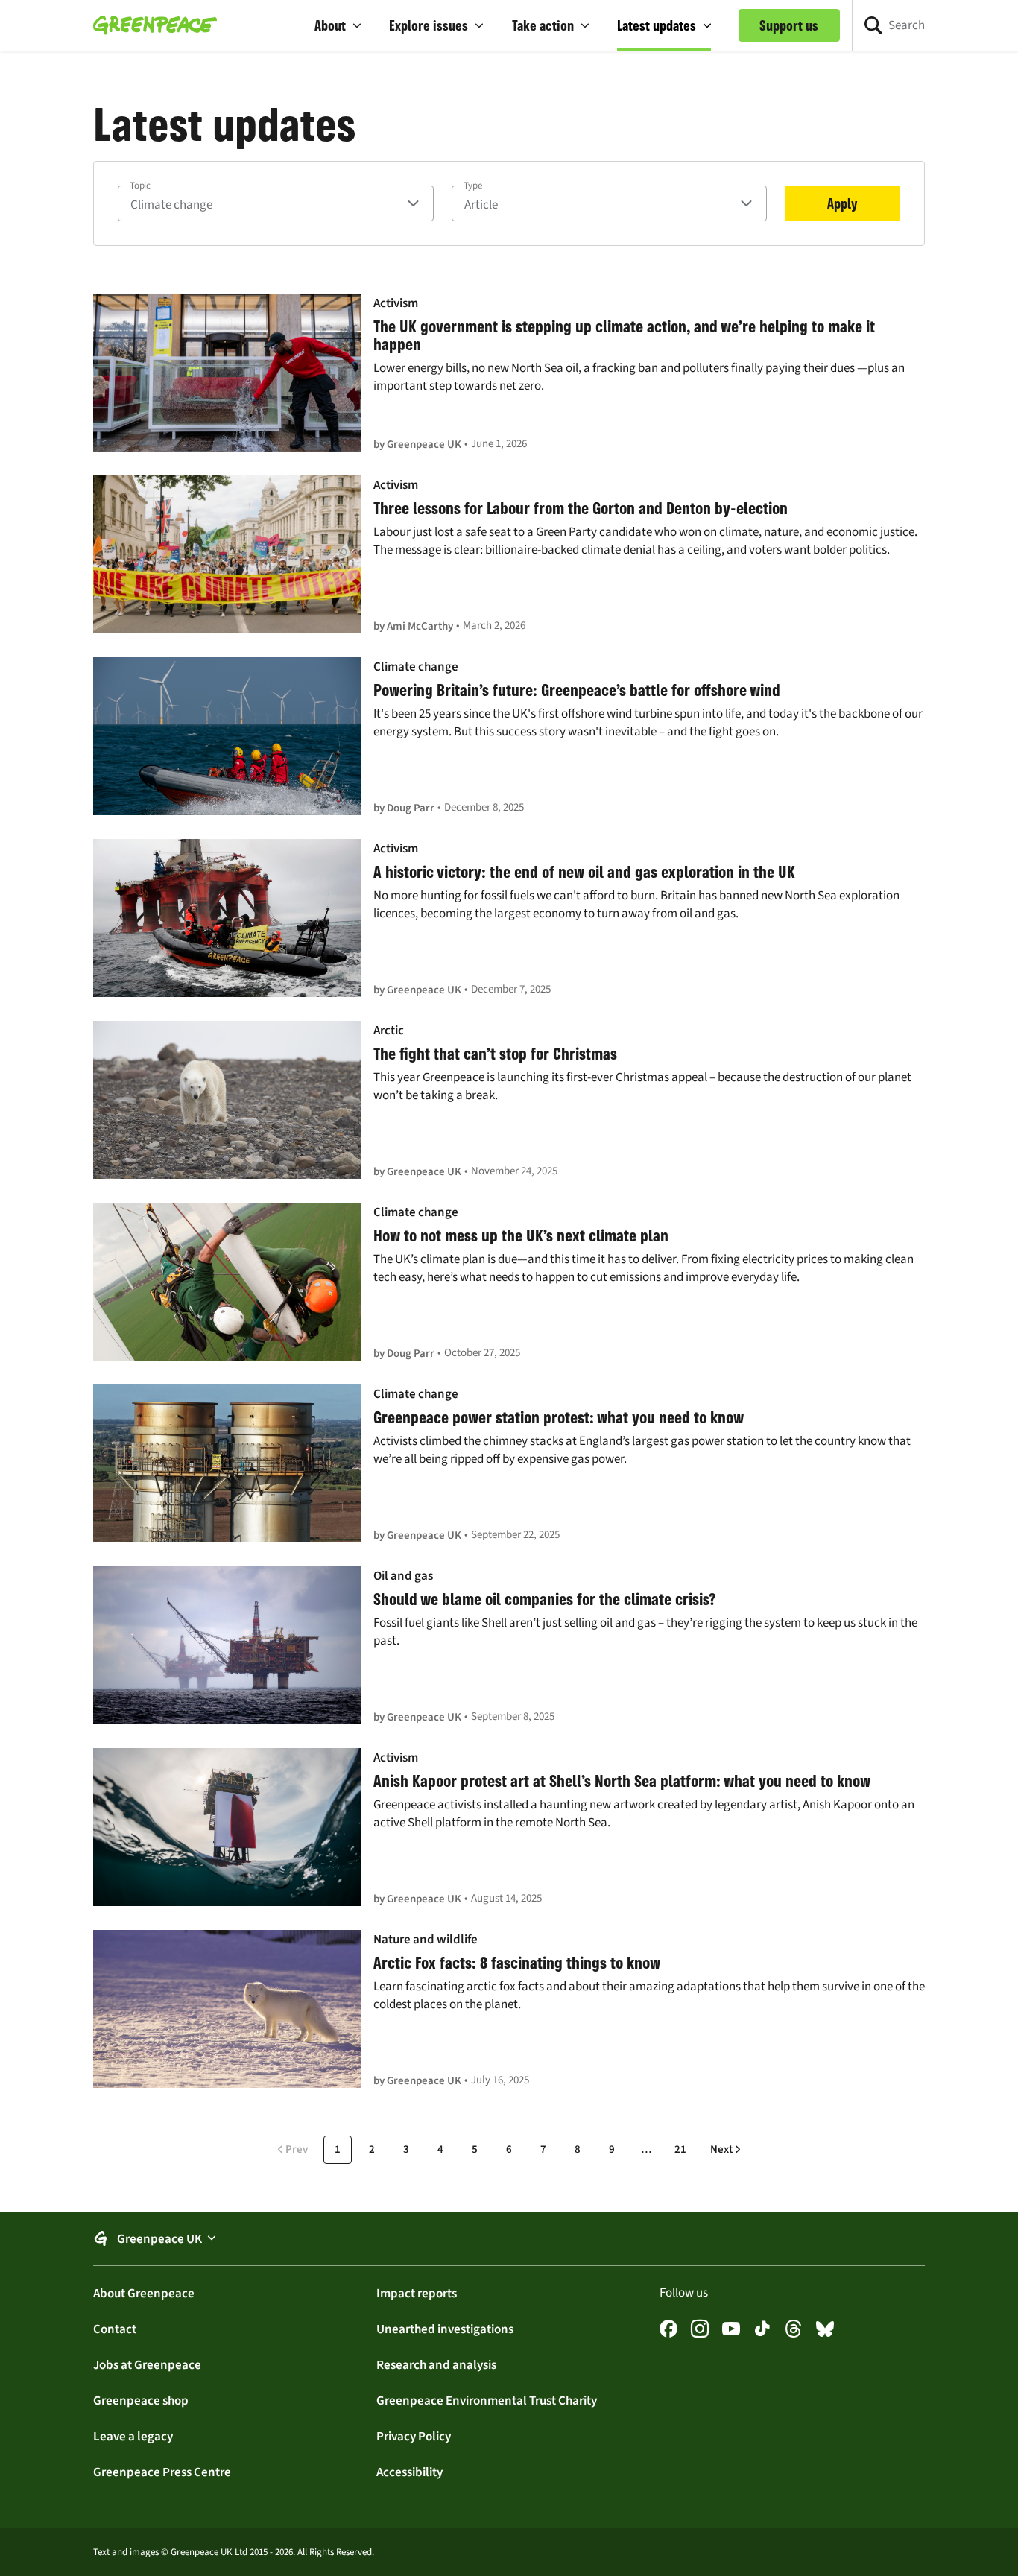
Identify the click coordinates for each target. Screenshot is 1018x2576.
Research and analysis (436, 2364)
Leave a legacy (133, 2436)
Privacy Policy (414, 2436)
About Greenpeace (144, 2293)
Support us (789, 25)
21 (680, 2149)
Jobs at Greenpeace (147, 2364)
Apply (842, 203)
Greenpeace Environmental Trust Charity (487, 2400)
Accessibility (410, 2472)
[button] (338, 25)
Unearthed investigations (445, 2329)
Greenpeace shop (141, 2400)
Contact (115, 2329)
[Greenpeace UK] (155, 25)
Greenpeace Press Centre (162, 2472)
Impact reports (417, 2293)
